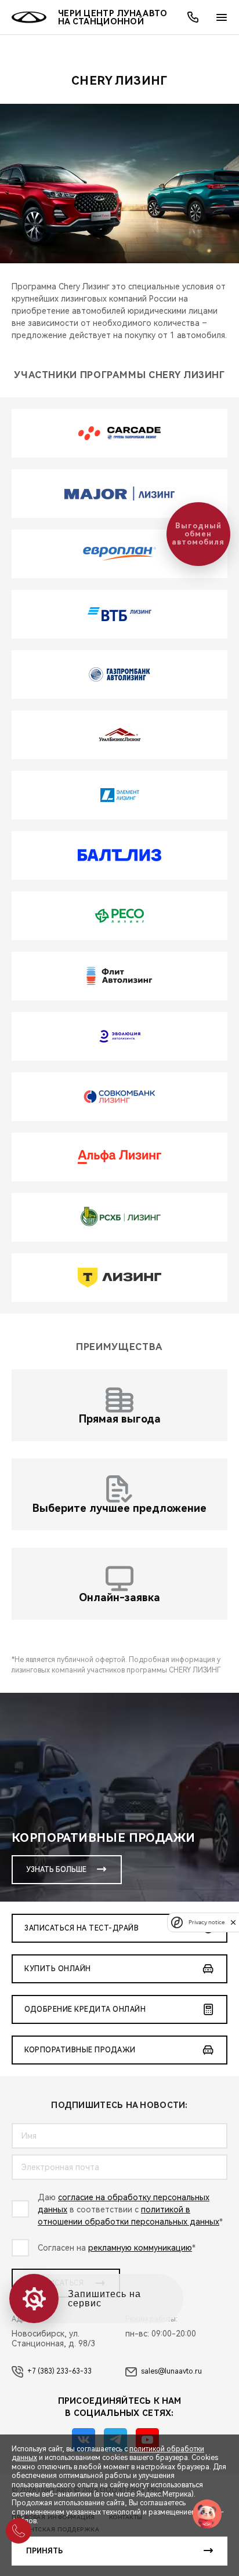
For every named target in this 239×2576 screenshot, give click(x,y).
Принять (44, 2551)
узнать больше (56, 1870)
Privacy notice (207, 1922)
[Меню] (222, 17)
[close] (233, 1922)
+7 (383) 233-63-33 (59, 2371)
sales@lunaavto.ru (171, 2371)
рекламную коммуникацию (140, 2248)
